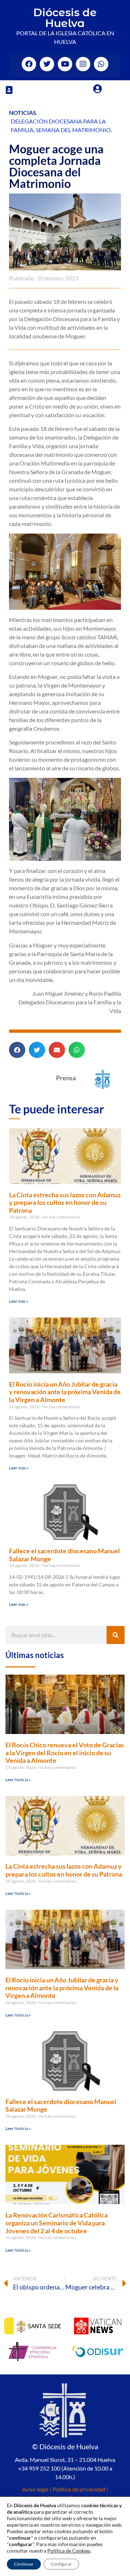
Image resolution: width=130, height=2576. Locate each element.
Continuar (24, 2564)
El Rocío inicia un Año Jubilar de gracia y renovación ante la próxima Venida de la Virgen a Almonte (65, 1392)
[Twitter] (47, 64)
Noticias (23, 112)
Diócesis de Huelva (65, 18)
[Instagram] (83, 64)
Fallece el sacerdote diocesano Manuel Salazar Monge (64, 1555)
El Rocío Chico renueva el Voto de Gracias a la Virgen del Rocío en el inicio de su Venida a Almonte (65, 1753)
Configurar (61, 2564)
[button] (9, 90)
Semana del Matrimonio (73, 130)
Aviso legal (35, 2489)
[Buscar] (116, 1635)
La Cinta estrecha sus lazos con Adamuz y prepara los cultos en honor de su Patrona (65, 1203)
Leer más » (19, 1301)
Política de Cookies (69, 2551)
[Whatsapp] (101, 64)
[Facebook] (29, 64)
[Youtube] (65, 64)
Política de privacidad (79, 2489)
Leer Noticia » (18, 1780)
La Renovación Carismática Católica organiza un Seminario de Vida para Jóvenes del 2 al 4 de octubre (57, 2223)
